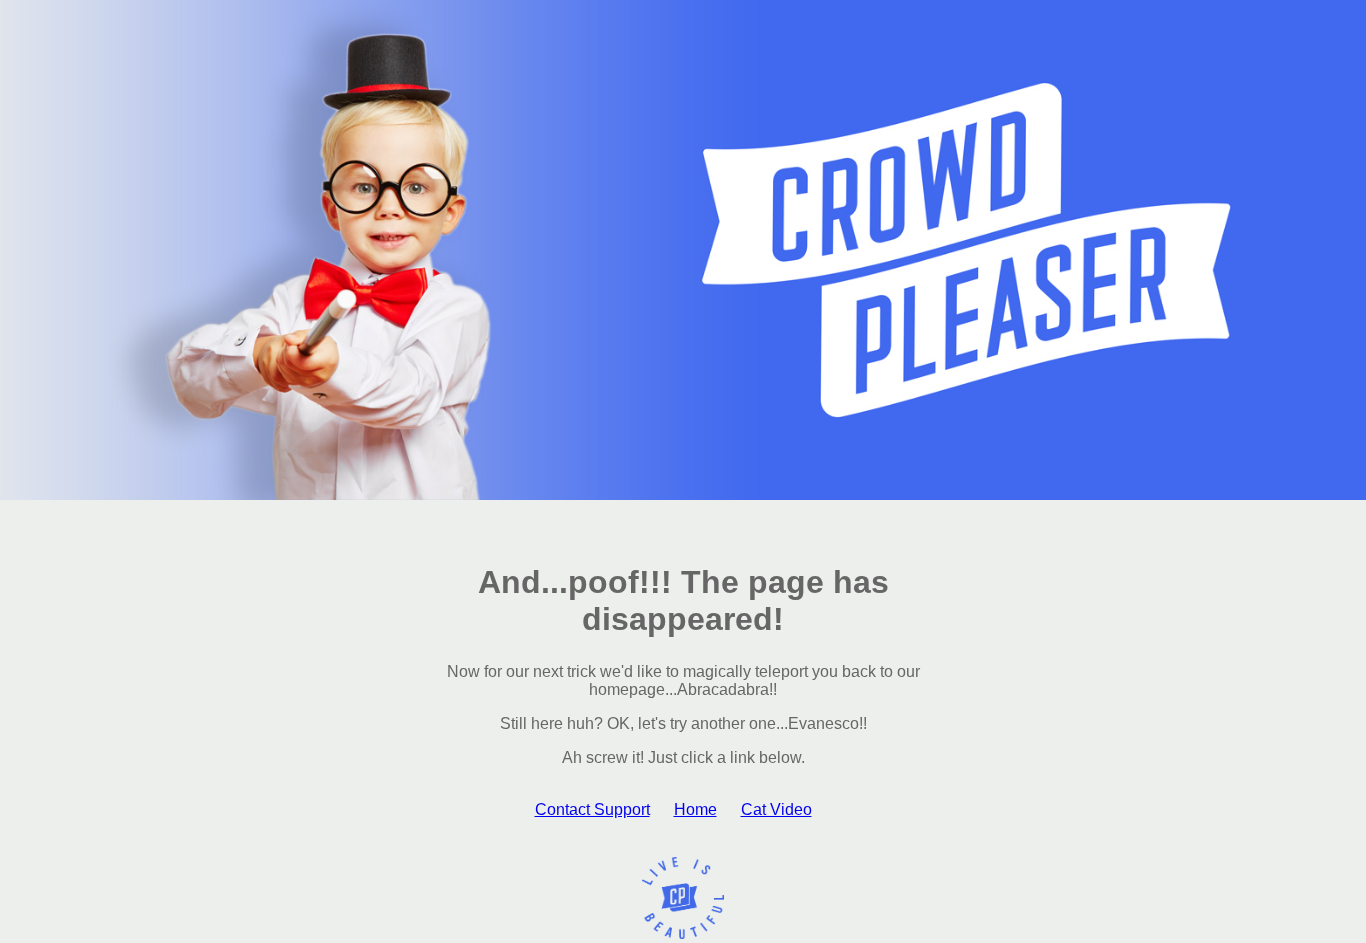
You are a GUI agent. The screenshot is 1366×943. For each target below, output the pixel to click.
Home (695, 809)
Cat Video (776, 809)
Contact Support (592, 809)
